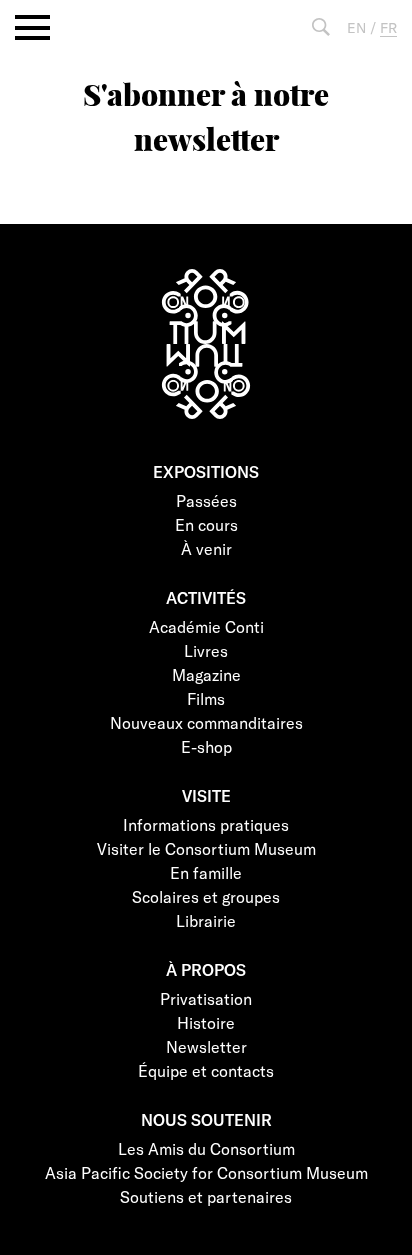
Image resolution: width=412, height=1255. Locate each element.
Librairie (206, 920)
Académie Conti (206, 626)
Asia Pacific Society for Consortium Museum (206, 1172)
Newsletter (206, 1046)
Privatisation (206, 998)
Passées (206, 500)
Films (206, 698)
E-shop (206, 746)
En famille (206, 872)
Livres (206, 650)
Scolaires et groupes (206, 896)
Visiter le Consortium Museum (206, 848)
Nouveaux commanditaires (206, 722)
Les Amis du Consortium (206, 1148)
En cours (206, 524)
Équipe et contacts (206, 1070)
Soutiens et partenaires (206, 1196)
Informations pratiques (206, 824)
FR (388, 27)
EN (356, 27)
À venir (206, 548)
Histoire (206, 1022)
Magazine (206, 674)
